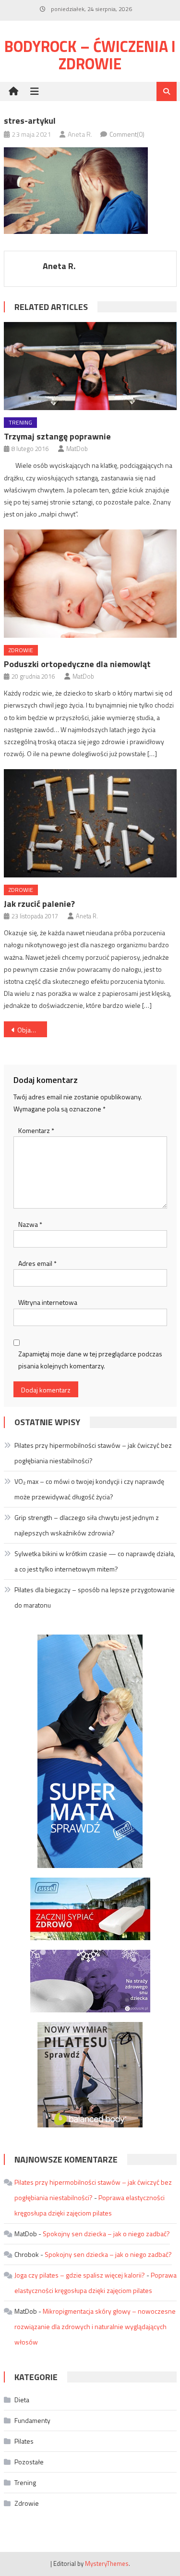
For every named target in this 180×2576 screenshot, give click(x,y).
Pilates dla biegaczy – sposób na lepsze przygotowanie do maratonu (95, 1597)
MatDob (77, 449)
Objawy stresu (32, 1030)
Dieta (22, 2400)
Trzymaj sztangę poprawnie (57, 436)
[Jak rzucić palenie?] (90, 823)
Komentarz (36, 1130)
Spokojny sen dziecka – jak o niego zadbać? (106, 2234)
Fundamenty (32, 2420)
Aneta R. (80, 134)
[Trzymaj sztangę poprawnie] (90, 366)
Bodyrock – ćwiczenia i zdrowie (90, 55)
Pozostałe (29, 2462)
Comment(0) (127, 134)
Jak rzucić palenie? (39, 904)
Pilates (24, 2441)
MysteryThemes (107, 2563)
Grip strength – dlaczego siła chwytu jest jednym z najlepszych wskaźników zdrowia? (87, 1525)
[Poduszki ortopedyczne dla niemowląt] (90, 584)
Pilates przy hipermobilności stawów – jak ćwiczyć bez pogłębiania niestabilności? (93, 1453)
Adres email (37, 1263)
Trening (20, 422)
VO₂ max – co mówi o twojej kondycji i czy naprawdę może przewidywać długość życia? (89, 1489)
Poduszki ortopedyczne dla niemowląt (77, 664)
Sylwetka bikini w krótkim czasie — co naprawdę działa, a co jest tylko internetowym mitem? (95, 1561)
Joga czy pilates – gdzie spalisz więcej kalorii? (80, 2275)
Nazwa (30, 1224)
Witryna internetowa (48, 1302)
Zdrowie (21, 650)
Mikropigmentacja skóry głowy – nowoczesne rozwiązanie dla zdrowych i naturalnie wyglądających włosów (95, 2326)
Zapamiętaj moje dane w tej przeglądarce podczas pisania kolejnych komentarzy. (90, 1360)
